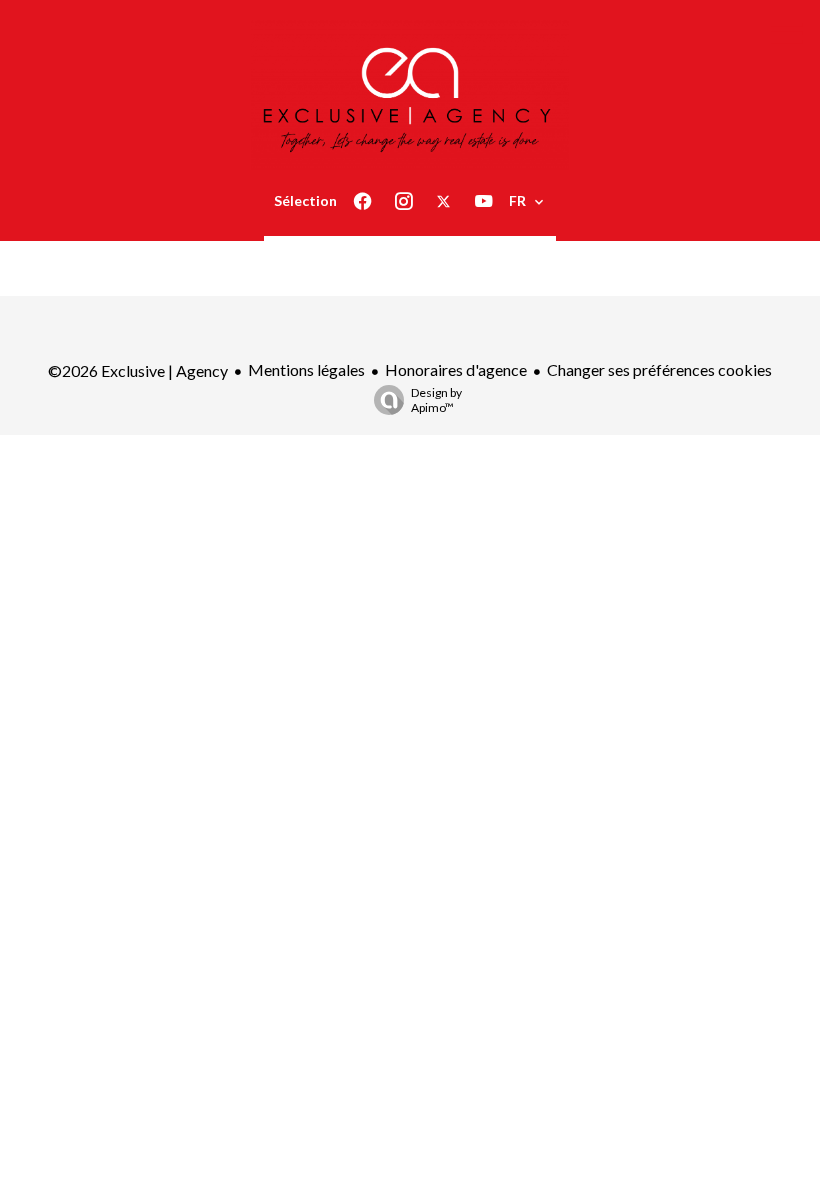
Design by (436, 400)
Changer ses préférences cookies (659, 369)
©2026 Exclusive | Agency (138, 370)
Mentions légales (306, 369)
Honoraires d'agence (456, 369)
